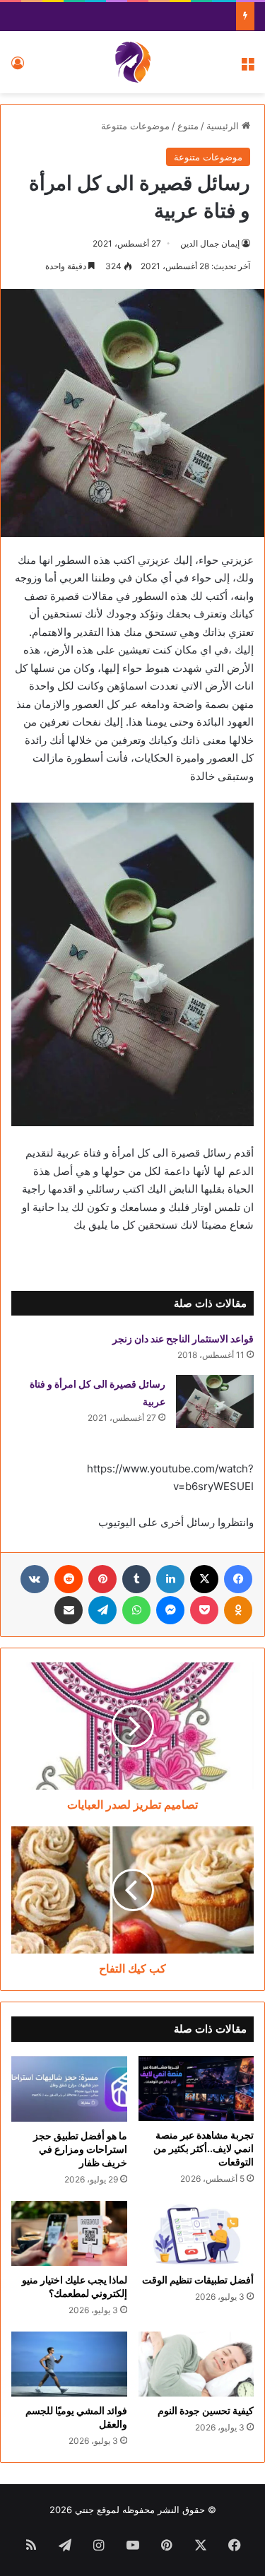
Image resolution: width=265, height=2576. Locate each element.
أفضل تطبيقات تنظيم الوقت (198, 2280)
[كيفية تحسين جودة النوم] (196, 2364)
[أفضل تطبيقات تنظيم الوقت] (196, 2233)
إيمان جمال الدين (210, 243)
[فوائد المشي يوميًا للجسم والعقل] (69, 2364)
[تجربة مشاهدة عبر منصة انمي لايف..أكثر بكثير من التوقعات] (196, 2088)
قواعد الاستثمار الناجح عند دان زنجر (183, 1339)
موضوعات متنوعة (135, 126)
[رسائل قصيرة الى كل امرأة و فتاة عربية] (215, 1401)
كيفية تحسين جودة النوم (206, 2410)
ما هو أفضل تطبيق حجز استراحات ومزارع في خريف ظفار (80, 2149)
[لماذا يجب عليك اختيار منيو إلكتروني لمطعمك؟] (69, 2233)
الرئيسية (224, 126)
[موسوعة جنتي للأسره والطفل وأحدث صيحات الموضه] (133, 62)
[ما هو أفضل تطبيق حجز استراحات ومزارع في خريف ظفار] (69, 2088)
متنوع (188, 126)
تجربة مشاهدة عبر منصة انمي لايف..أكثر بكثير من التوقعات (204, 2148)
